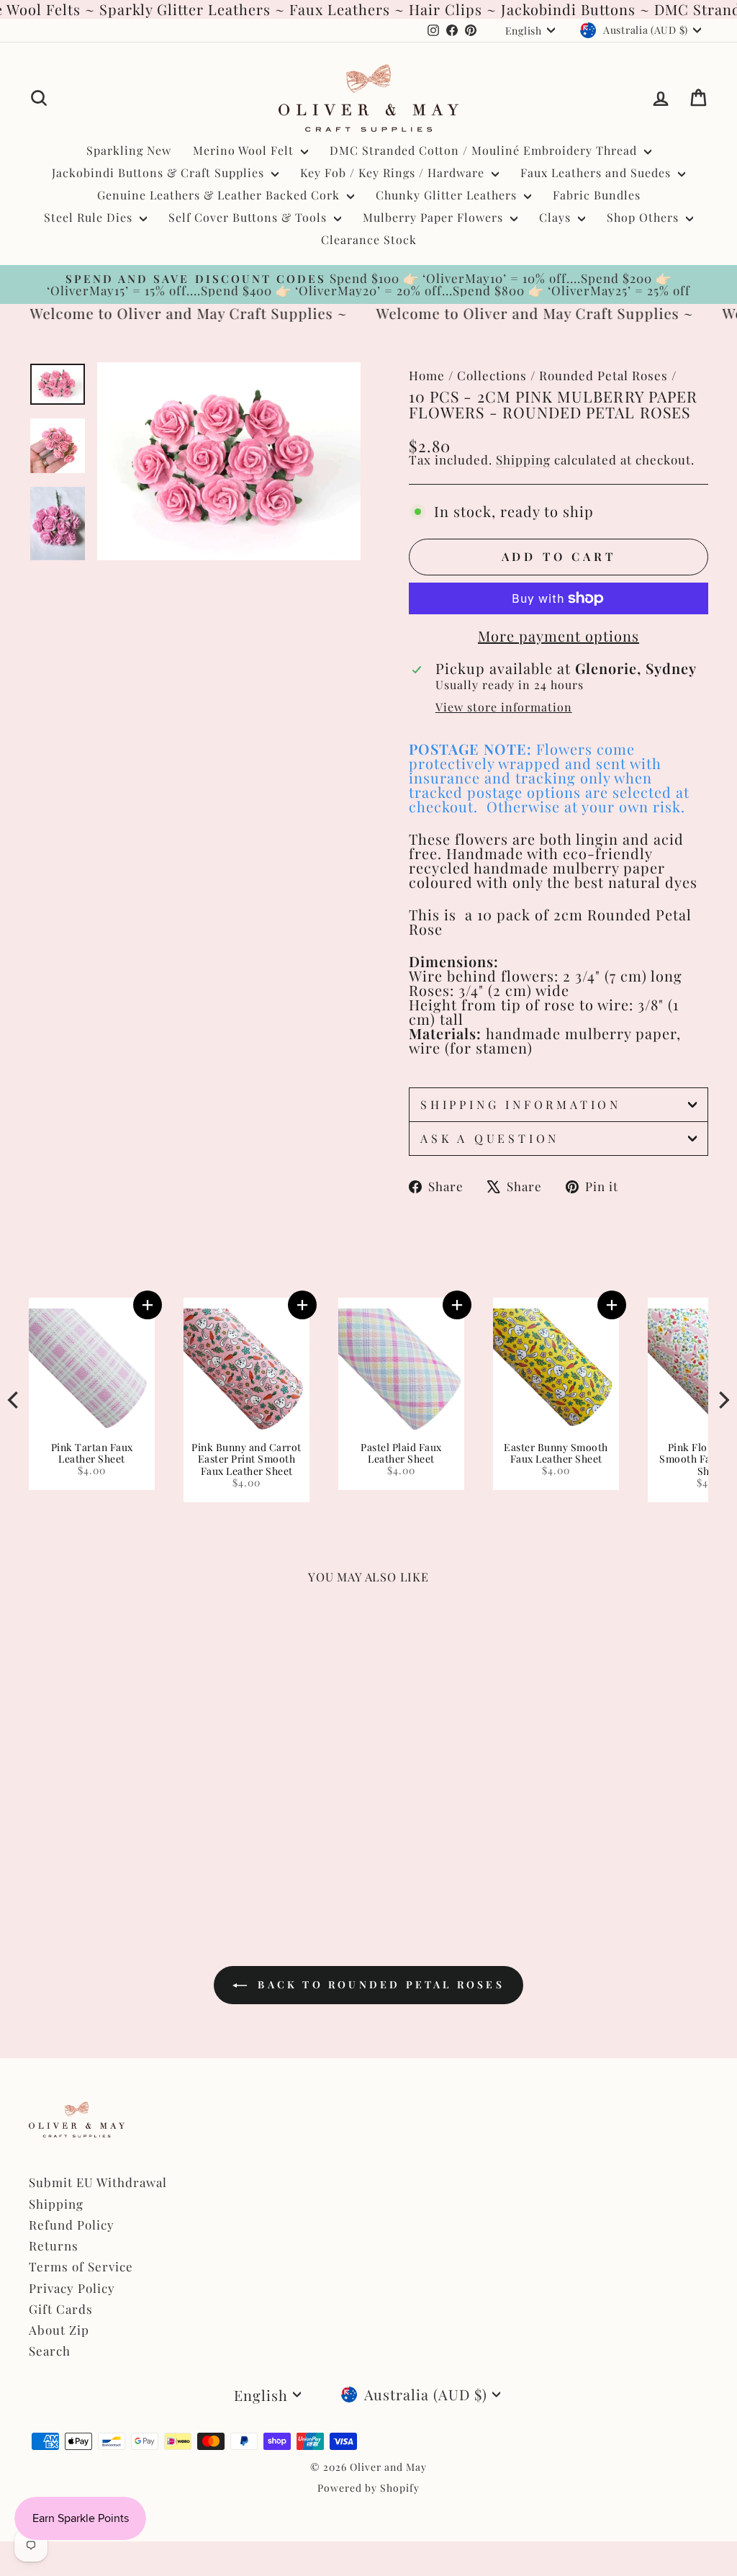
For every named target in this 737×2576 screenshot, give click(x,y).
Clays (557, 217)
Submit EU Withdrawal (98, 2182)
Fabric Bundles (597, 195)
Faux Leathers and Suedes (597, 172)
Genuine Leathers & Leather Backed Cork (220, 195)
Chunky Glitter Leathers (448, 195)
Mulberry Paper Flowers (435, 217)
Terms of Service (81, 2266)
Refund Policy (72, 2225)
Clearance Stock (369, 239)
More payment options (559, 636)
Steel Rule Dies (90, 217)
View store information (504, 707)
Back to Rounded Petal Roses (379, 1984)
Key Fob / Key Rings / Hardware (394, 172)
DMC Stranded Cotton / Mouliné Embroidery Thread (485, 150)
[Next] (723, 1400)
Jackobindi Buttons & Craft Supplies (160, 172)
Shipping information (521, 1104)
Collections (492, 375)
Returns (54, 2245)
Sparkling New (129, 150)
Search (50, 2351)
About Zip (59, 2330)
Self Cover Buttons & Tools (249, 217)
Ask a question (490, 1138)
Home (427, 375)
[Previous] (14, 1400)
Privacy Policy (72, 2288)
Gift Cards (61, 2309)
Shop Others (645, 217)
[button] (621, 1305)
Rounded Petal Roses (603, 375)
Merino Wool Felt (245, 150)
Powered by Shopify (368, 2488)
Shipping (523, 459)
